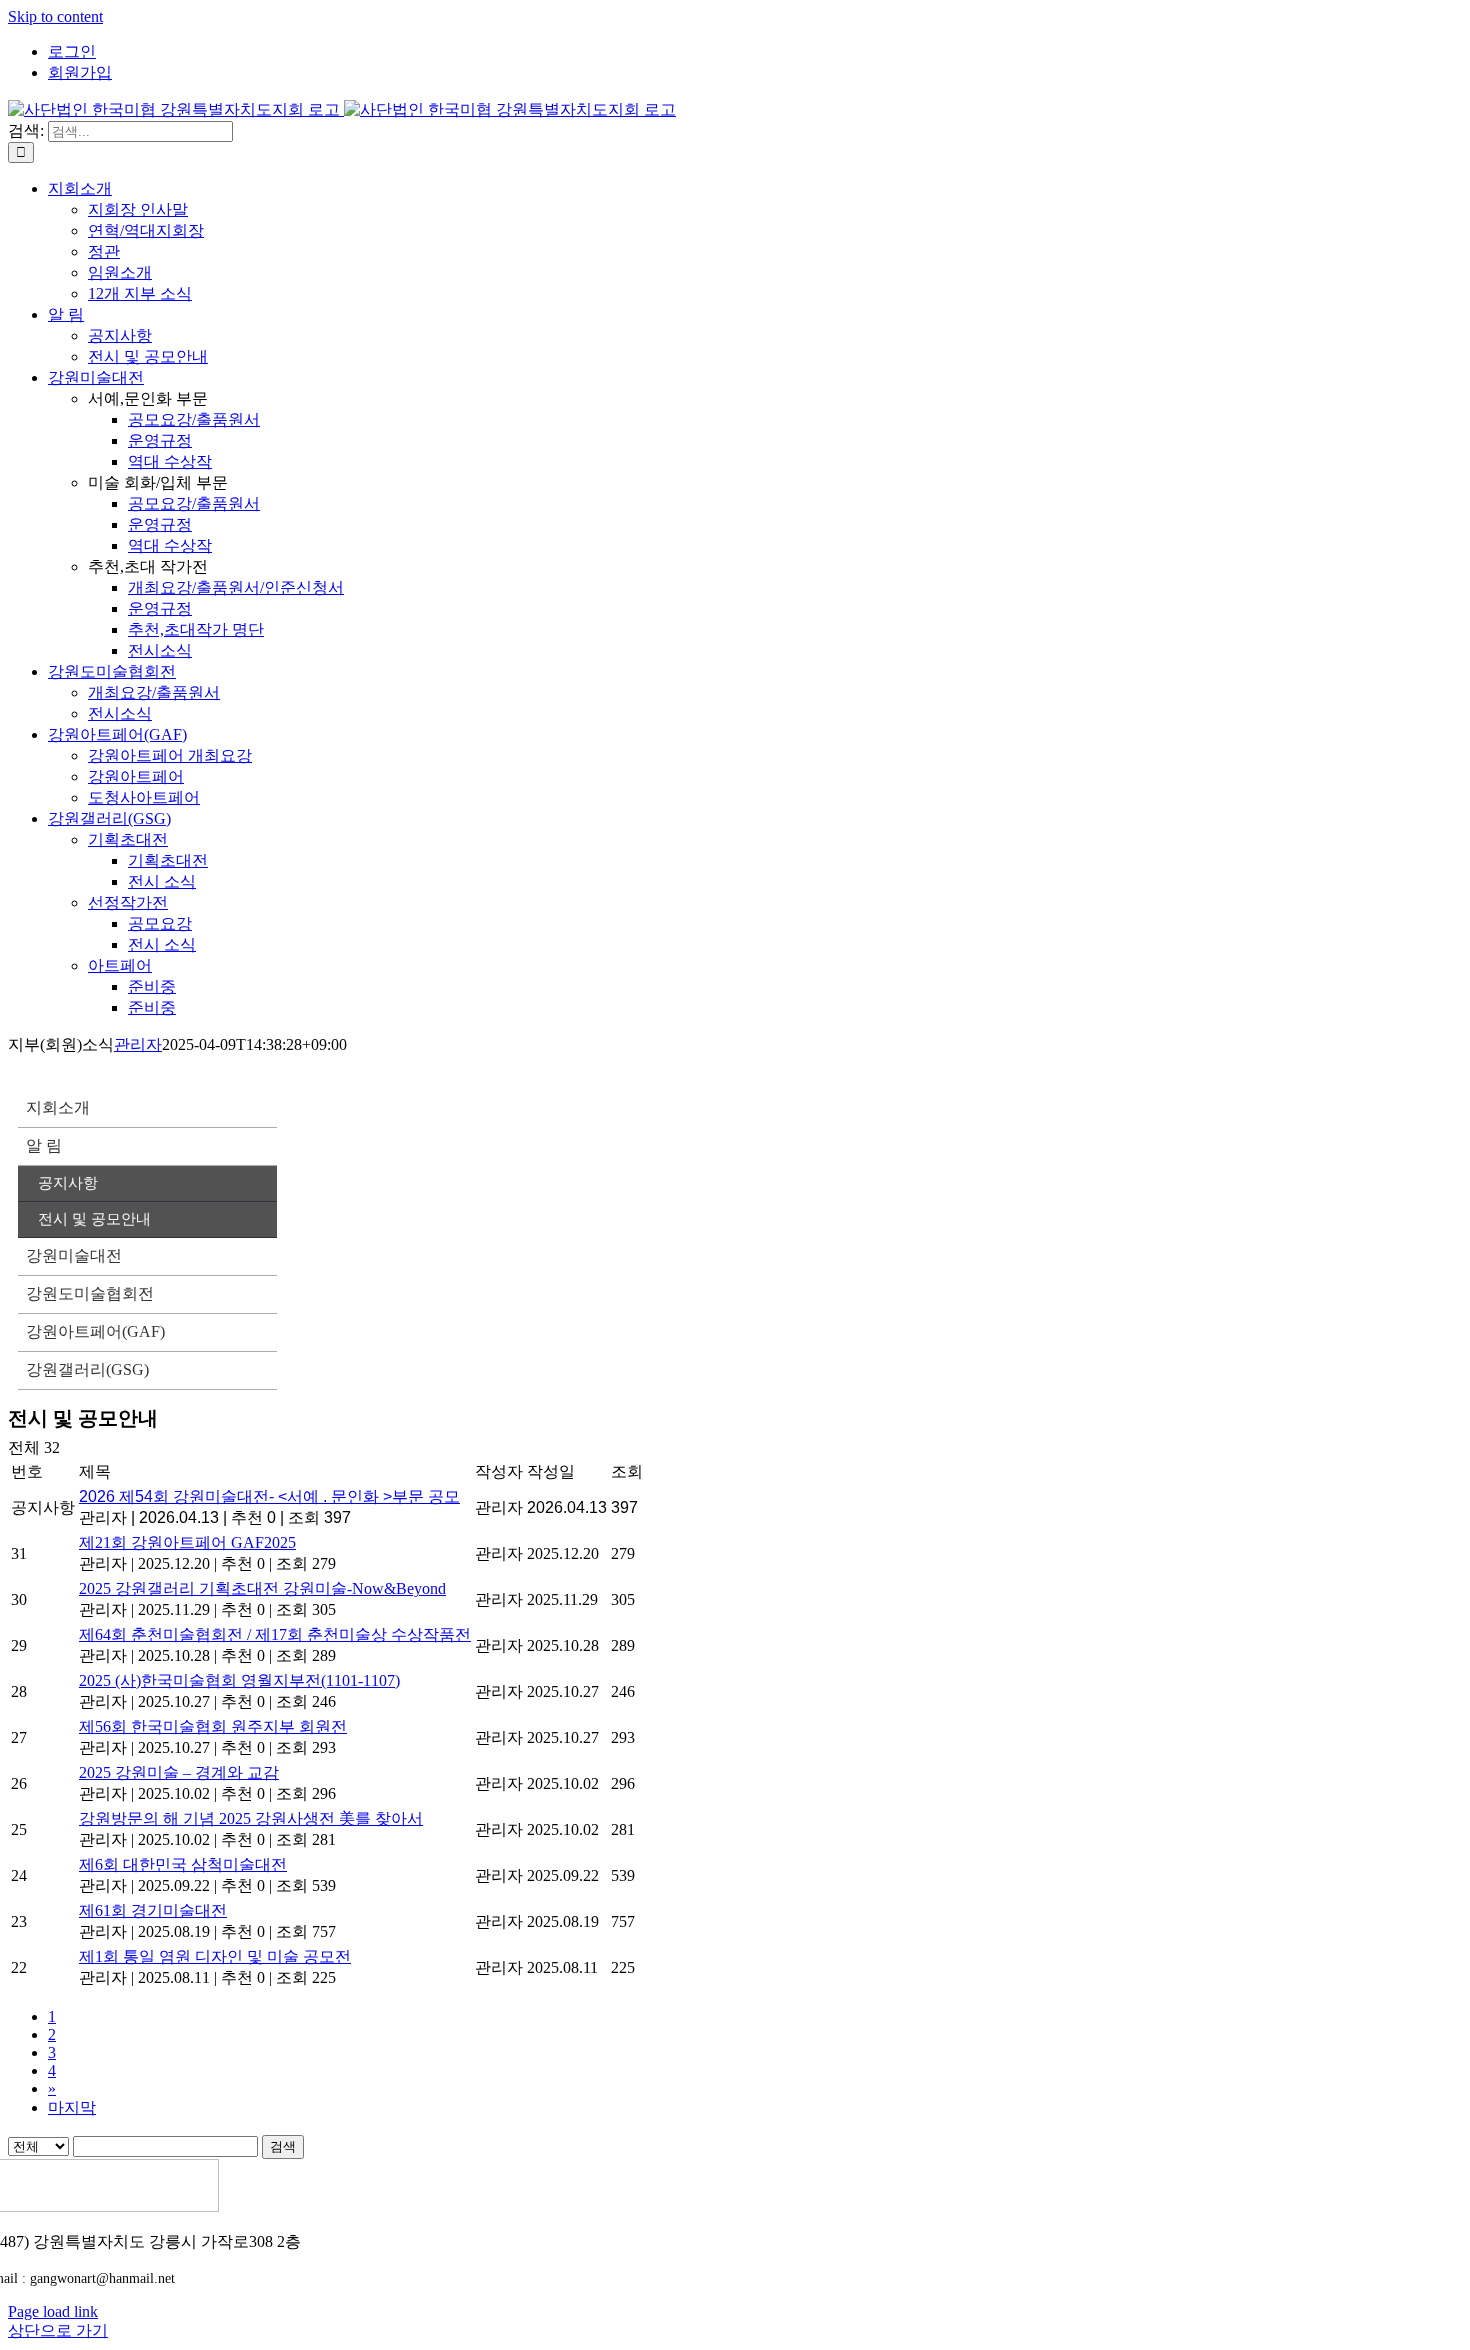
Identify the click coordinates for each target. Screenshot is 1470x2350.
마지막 (72, 2107)
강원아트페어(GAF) (95, 1331)
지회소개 (58, 1107)
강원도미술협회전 (90, 1293)
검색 (283, 2146)
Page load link (53, 2311)
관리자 (138, 1044)
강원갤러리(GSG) (87, 1369)
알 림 (44, 1145)
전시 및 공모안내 (94, 1219)
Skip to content (55, 16)
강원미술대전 (74, 1255)
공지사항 (68, 1183)
